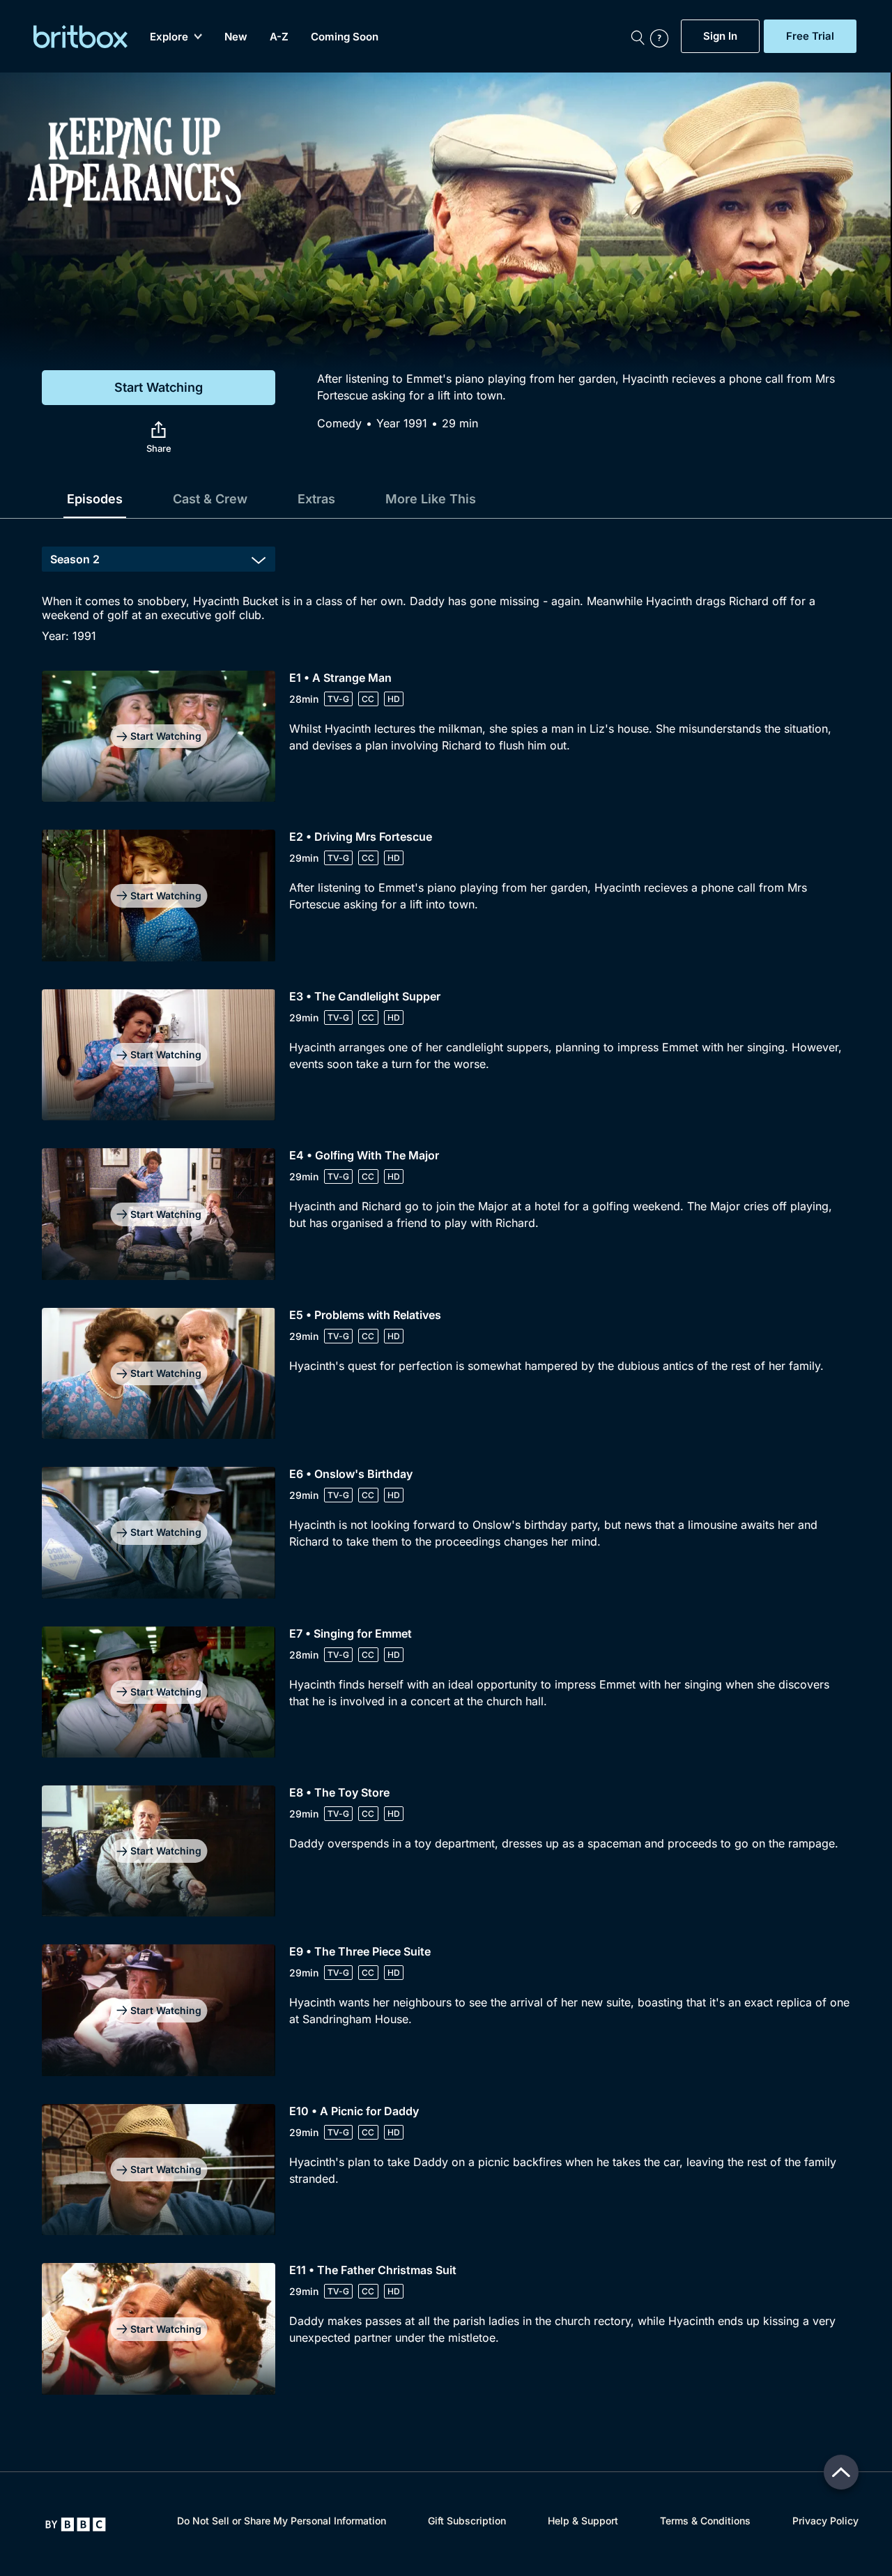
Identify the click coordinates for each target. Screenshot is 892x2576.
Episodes (95, 499)
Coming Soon (345, 37)
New (236, 37)
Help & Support (583, 2521)
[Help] (662, 36)
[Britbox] (80, 37)
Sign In (720, 36)
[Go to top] (841, 2472)
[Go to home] (76, 2524)
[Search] (638, 36)
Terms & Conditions (705, 2521)
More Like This (431, 499)
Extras (316, 499)
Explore (169, 37)
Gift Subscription (467, 2521)
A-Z (279, 37)
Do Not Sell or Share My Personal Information (282, 2521)
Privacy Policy (825, 2521)
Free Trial (810, 36)
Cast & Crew (210, 499)
